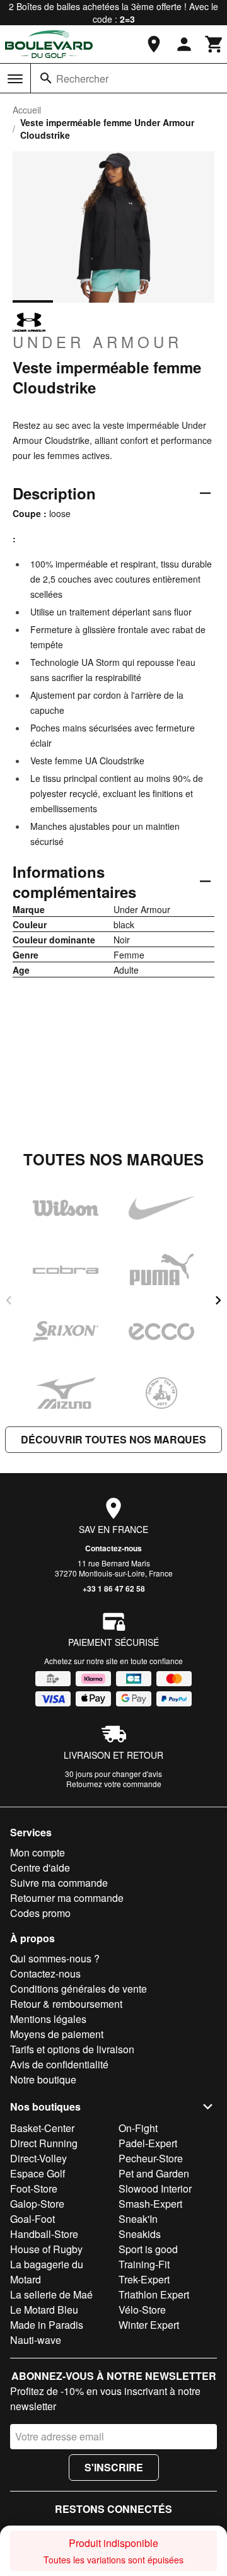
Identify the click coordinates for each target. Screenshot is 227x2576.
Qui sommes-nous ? (55, 1958)
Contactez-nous (113, 1548)
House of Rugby (46, 2249)
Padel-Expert (148, 2143)
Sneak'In (138, 2219)
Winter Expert (149, 2325)
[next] (218, 1300)
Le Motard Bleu (44, 2310)
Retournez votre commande (114, 1784)
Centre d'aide (40, 1868)
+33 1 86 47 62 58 (114, 1588)
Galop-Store (37, 2204)
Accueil (27, 110)
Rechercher (82, 79)
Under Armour (97, 341)
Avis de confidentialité (59, 2064)
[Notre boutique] (154, 44)
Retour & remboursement (66, 2004)
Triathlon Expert (154, 2294)
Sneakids (140, 2234)
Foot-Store (34, 2188)
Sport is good (148, 2249)
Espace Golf (38, 2173)
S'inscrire (114, 2467)
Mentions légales (48, 2019)
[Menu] (15, 79)
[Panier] (214, 44)
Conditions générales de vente (79, 1989)
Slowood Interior (155, 2188)
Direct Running (44, 2143)
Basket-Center (42, 2128)
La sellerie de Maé (51, 2294)
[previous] (9, 1300)
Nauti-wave (36, 2340)
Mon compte (38, 1852)
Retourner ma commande (67, 1898)
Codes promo (40, 1913)
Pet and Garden (154, 2173)
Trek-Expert (144, 2279)
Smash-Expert (150, 2204)
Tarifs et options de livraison (72, 2049)
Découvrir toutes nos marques (113, 1439)
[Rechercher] (46, 78)
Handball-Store (44, 2234)
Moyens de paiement (57, 2034)
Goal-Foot (32, 2219)
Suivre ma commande (59, 1883)
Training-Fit (144, 2264)
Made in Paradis (47, 2325)
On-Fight (138, 2128)
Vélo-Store (142, 2310)
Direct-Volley (38, 2158)
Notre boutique (43, 2079)
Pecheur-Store (151, 2158)
